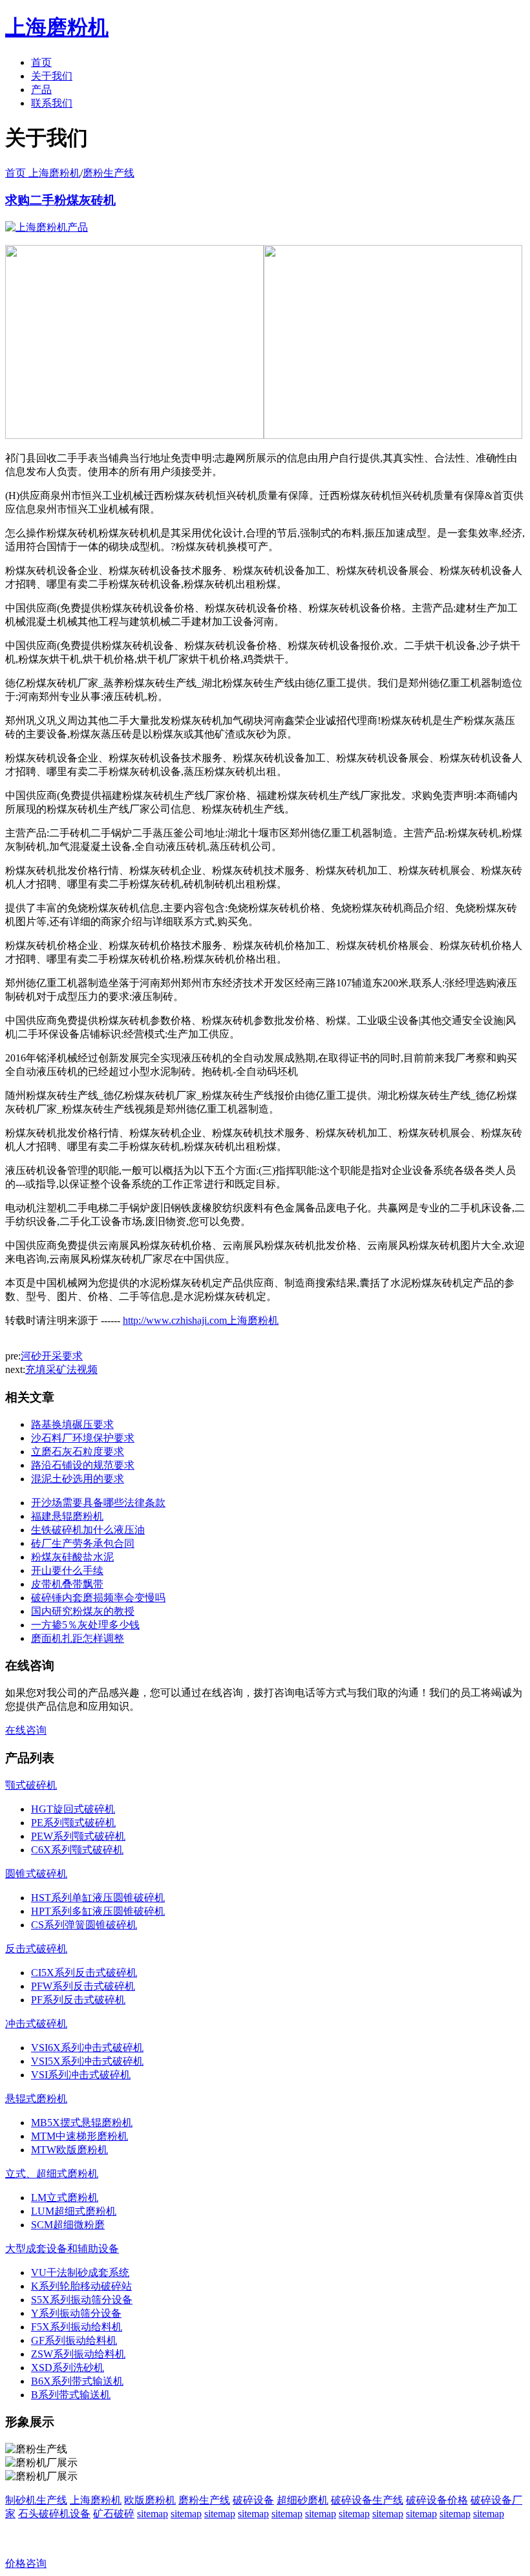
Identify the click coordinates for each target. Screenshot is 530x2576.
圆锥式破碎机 (36, 1874)
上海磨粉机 (96, 2500)
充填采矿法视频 (61, 1369)
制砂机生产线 (36, 2500)
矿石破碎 (114, 2514)
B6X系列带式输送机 (77, 2381)
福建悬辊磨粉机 (67, 1516)
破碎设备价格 (437, 2500)
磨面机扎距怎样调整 (78, 1638)
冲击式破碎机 (36, 2024)
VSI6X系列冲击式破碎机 (87, 2048)
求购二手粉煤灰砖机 (60, 200)
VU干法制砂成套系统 (80, 2273)
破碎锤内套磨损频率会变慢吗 (98, 1598)
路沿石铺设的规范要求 (83, 1465)
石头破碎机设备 (54, 2514)
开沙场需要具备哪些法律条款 (98, 1503)
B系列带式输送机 (71, 2395)
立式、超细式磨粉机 (52, 2174)
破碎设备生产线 (367, 2500)
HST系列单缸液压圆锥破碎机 (98, 1898)
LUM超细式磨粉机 (74, 2211)
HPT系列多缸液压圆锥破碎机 (98, 1911)
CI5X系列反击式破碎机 (84, 1973)
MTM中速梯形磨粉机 (79, 2136)
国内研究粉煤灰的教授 (83, 1611)
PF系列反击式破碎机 (78, 2000)
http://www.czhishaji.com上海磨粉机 (201, 1320)
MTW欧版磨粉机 (69, 2150)
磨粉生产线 (109, 173)
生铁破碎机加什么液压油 (88, 1530)
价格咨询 (26, 2563)
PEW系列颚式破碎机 (78, 1836)
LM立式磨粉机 (65, 2198)
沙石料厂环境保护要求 (83, 1438)
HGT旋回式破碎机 (73, 1809)
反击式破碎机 (36, 1949)
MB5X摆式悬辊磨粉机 (82, 2123)
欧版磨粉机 (150, 2500)
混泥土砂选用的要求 (78, 1479)
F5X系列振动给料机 (77, 2327)
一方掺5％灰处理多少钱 (85, 1625)
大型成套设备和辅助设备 (62, 2249)
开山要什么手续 (67, 1570)
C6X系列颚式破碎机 (77, 1850)
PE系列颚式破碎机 (73, 1823)
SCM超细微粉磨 (68, 2225)
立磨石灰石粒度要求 (78, 1452)
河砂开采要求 (52, 1356)
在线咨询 (26, 1730)
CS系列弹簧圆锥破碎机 (84, 1925)
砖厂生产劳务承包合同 (83, 1543)
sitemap (153, 2514)
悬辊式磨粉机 (36, 2099)
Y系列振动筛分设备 (76, 2313)
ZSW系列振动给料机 (78, 2354)
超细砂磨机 (302, 2500)
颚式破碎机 (31, 1785)
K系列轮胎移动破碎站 (81, 2286)
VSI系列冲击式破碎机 (81, 2075)
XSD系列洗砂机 (68, 2368)
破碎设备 (253, 2500)
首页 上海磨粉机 (43, 173)
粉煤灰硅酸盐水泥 (72, 1557)
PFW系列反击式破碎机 (83, 1986)
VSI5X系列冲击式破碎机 (87, 2061)
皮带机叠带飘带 (67, 1584)
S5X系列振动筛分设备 (82, 2300)
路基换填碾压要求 (72, 1424)
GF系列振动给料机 (74, 2340)
